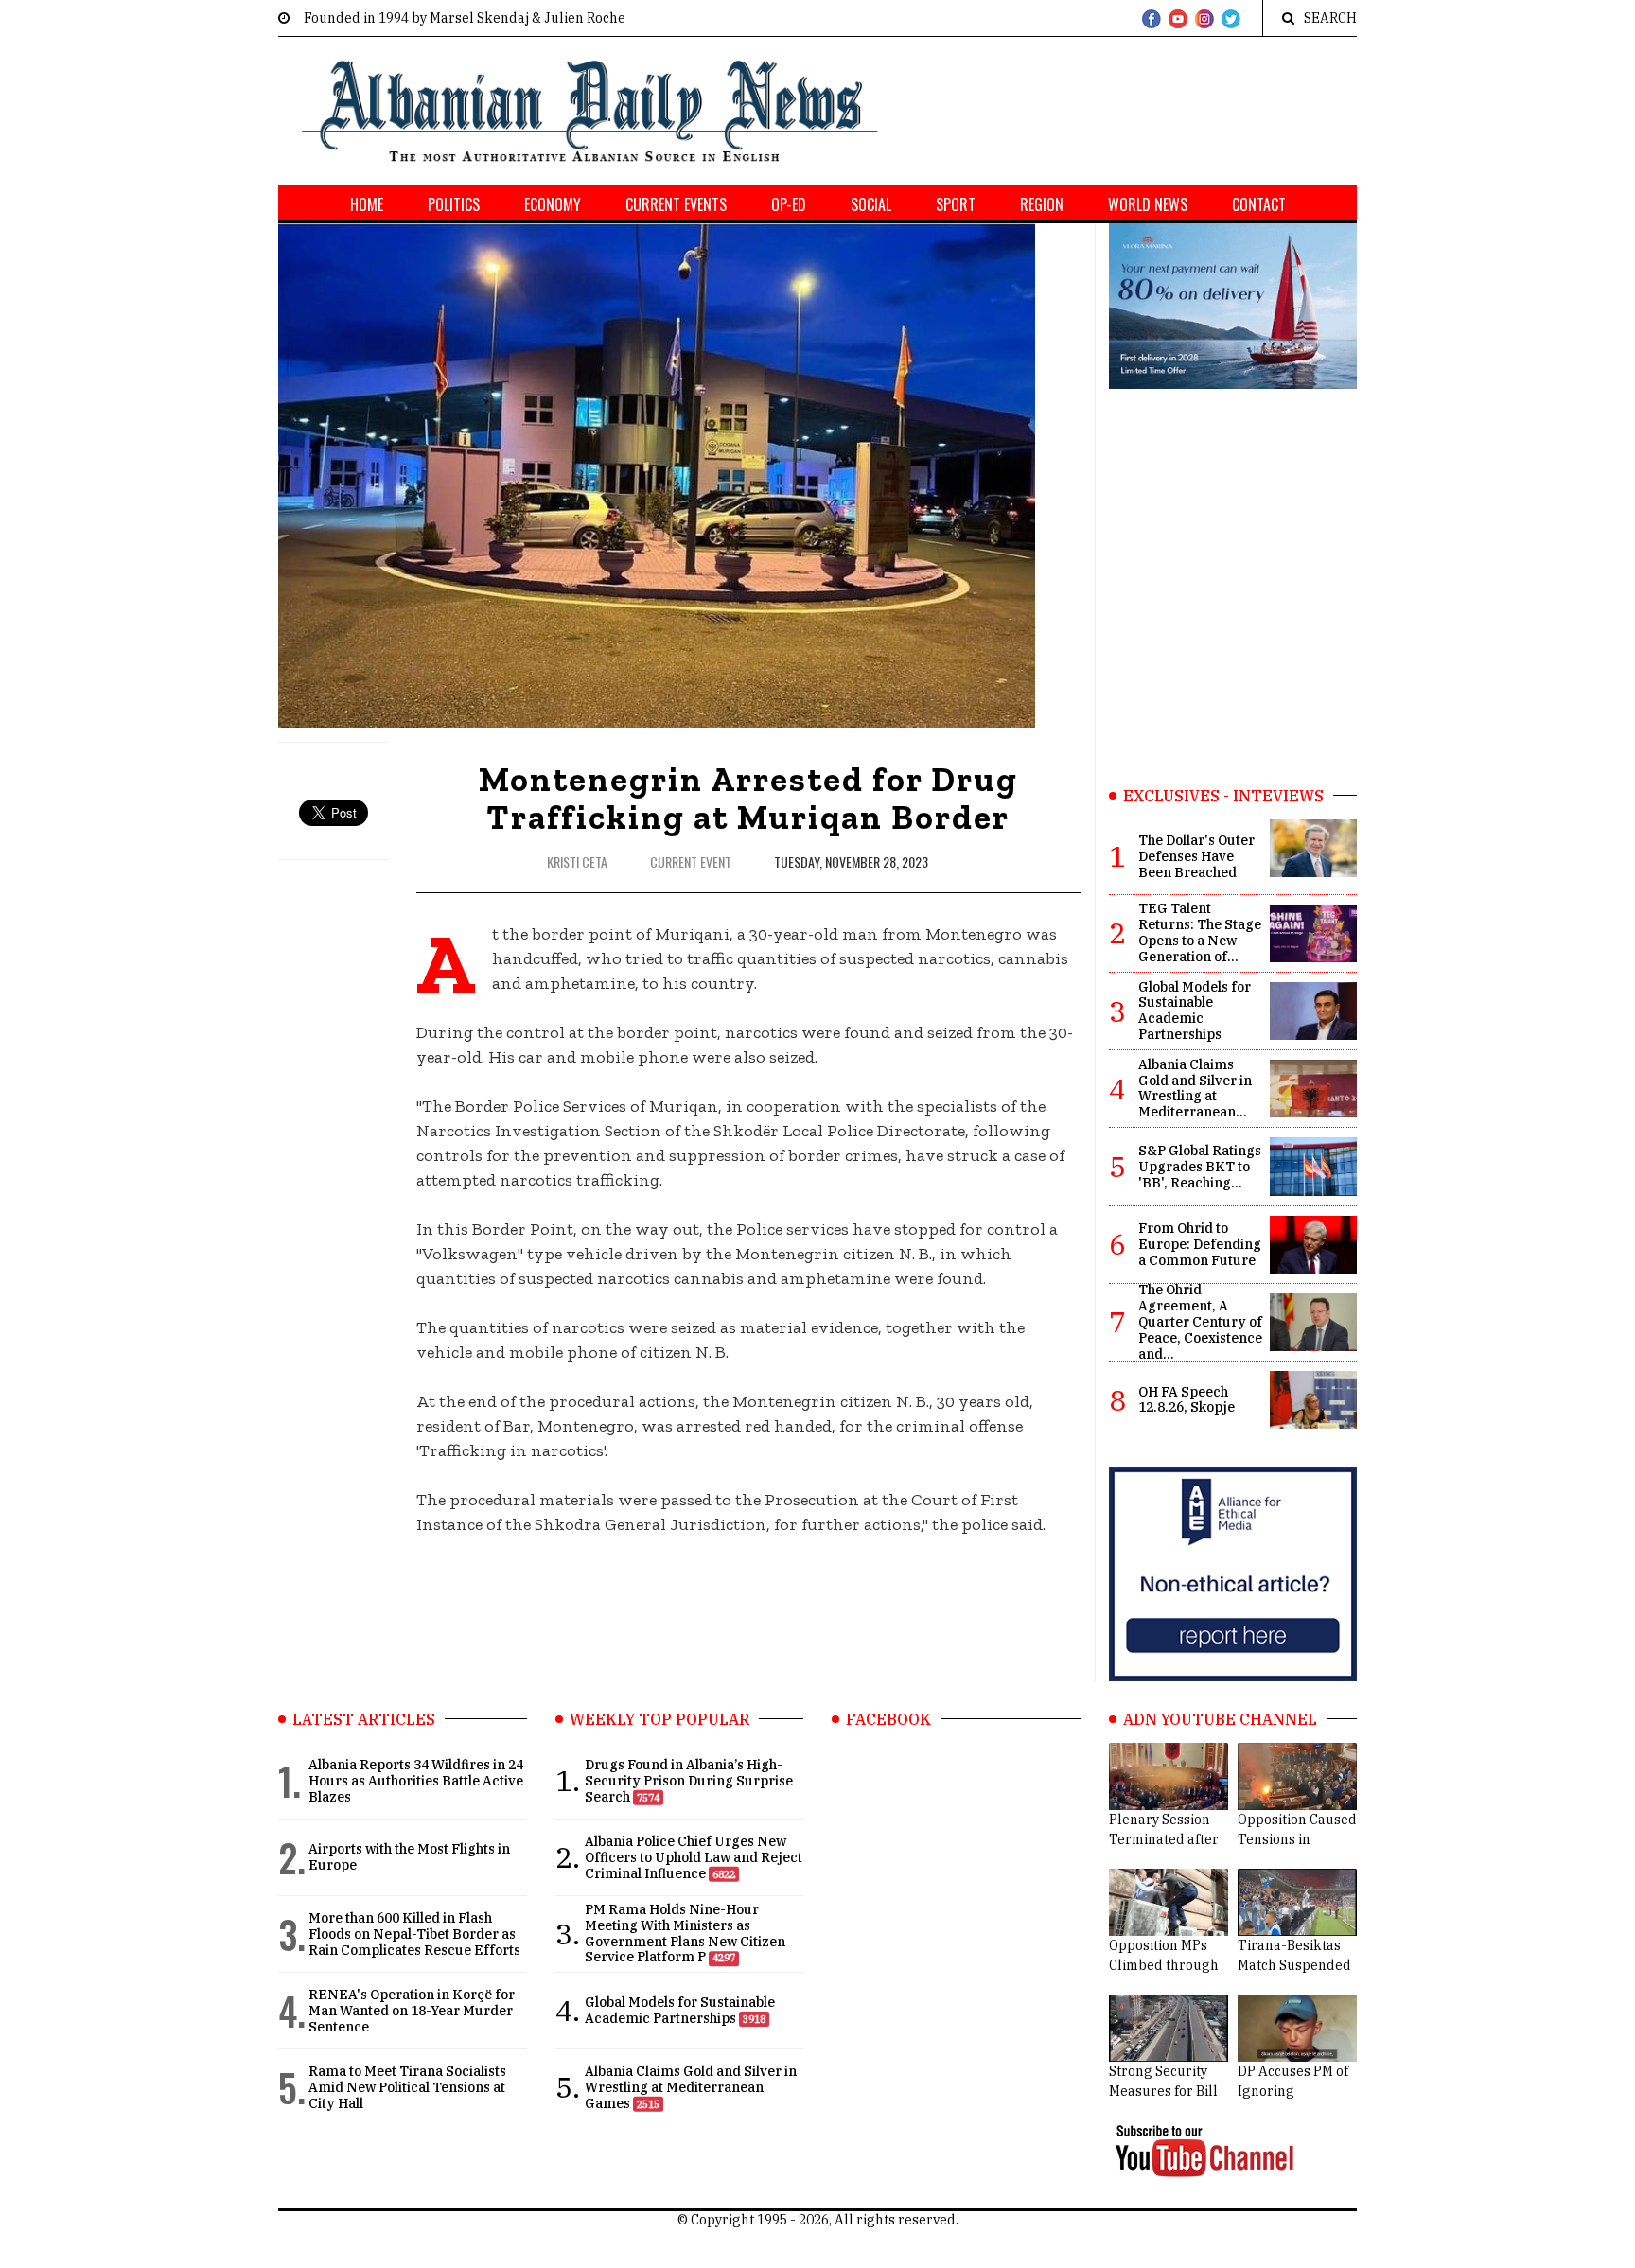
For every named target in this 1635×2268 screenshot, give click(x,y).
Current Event (692, 861)
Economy (553, 204)
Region (1042, 204)
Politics (454, 204)
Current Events (676, 204)
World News (1148, 204)
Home (367, 204)
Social (871, 204)
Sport (956, 204)
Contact (1259, 204)
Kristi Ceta (577, 861)
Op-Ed (789, 204)
